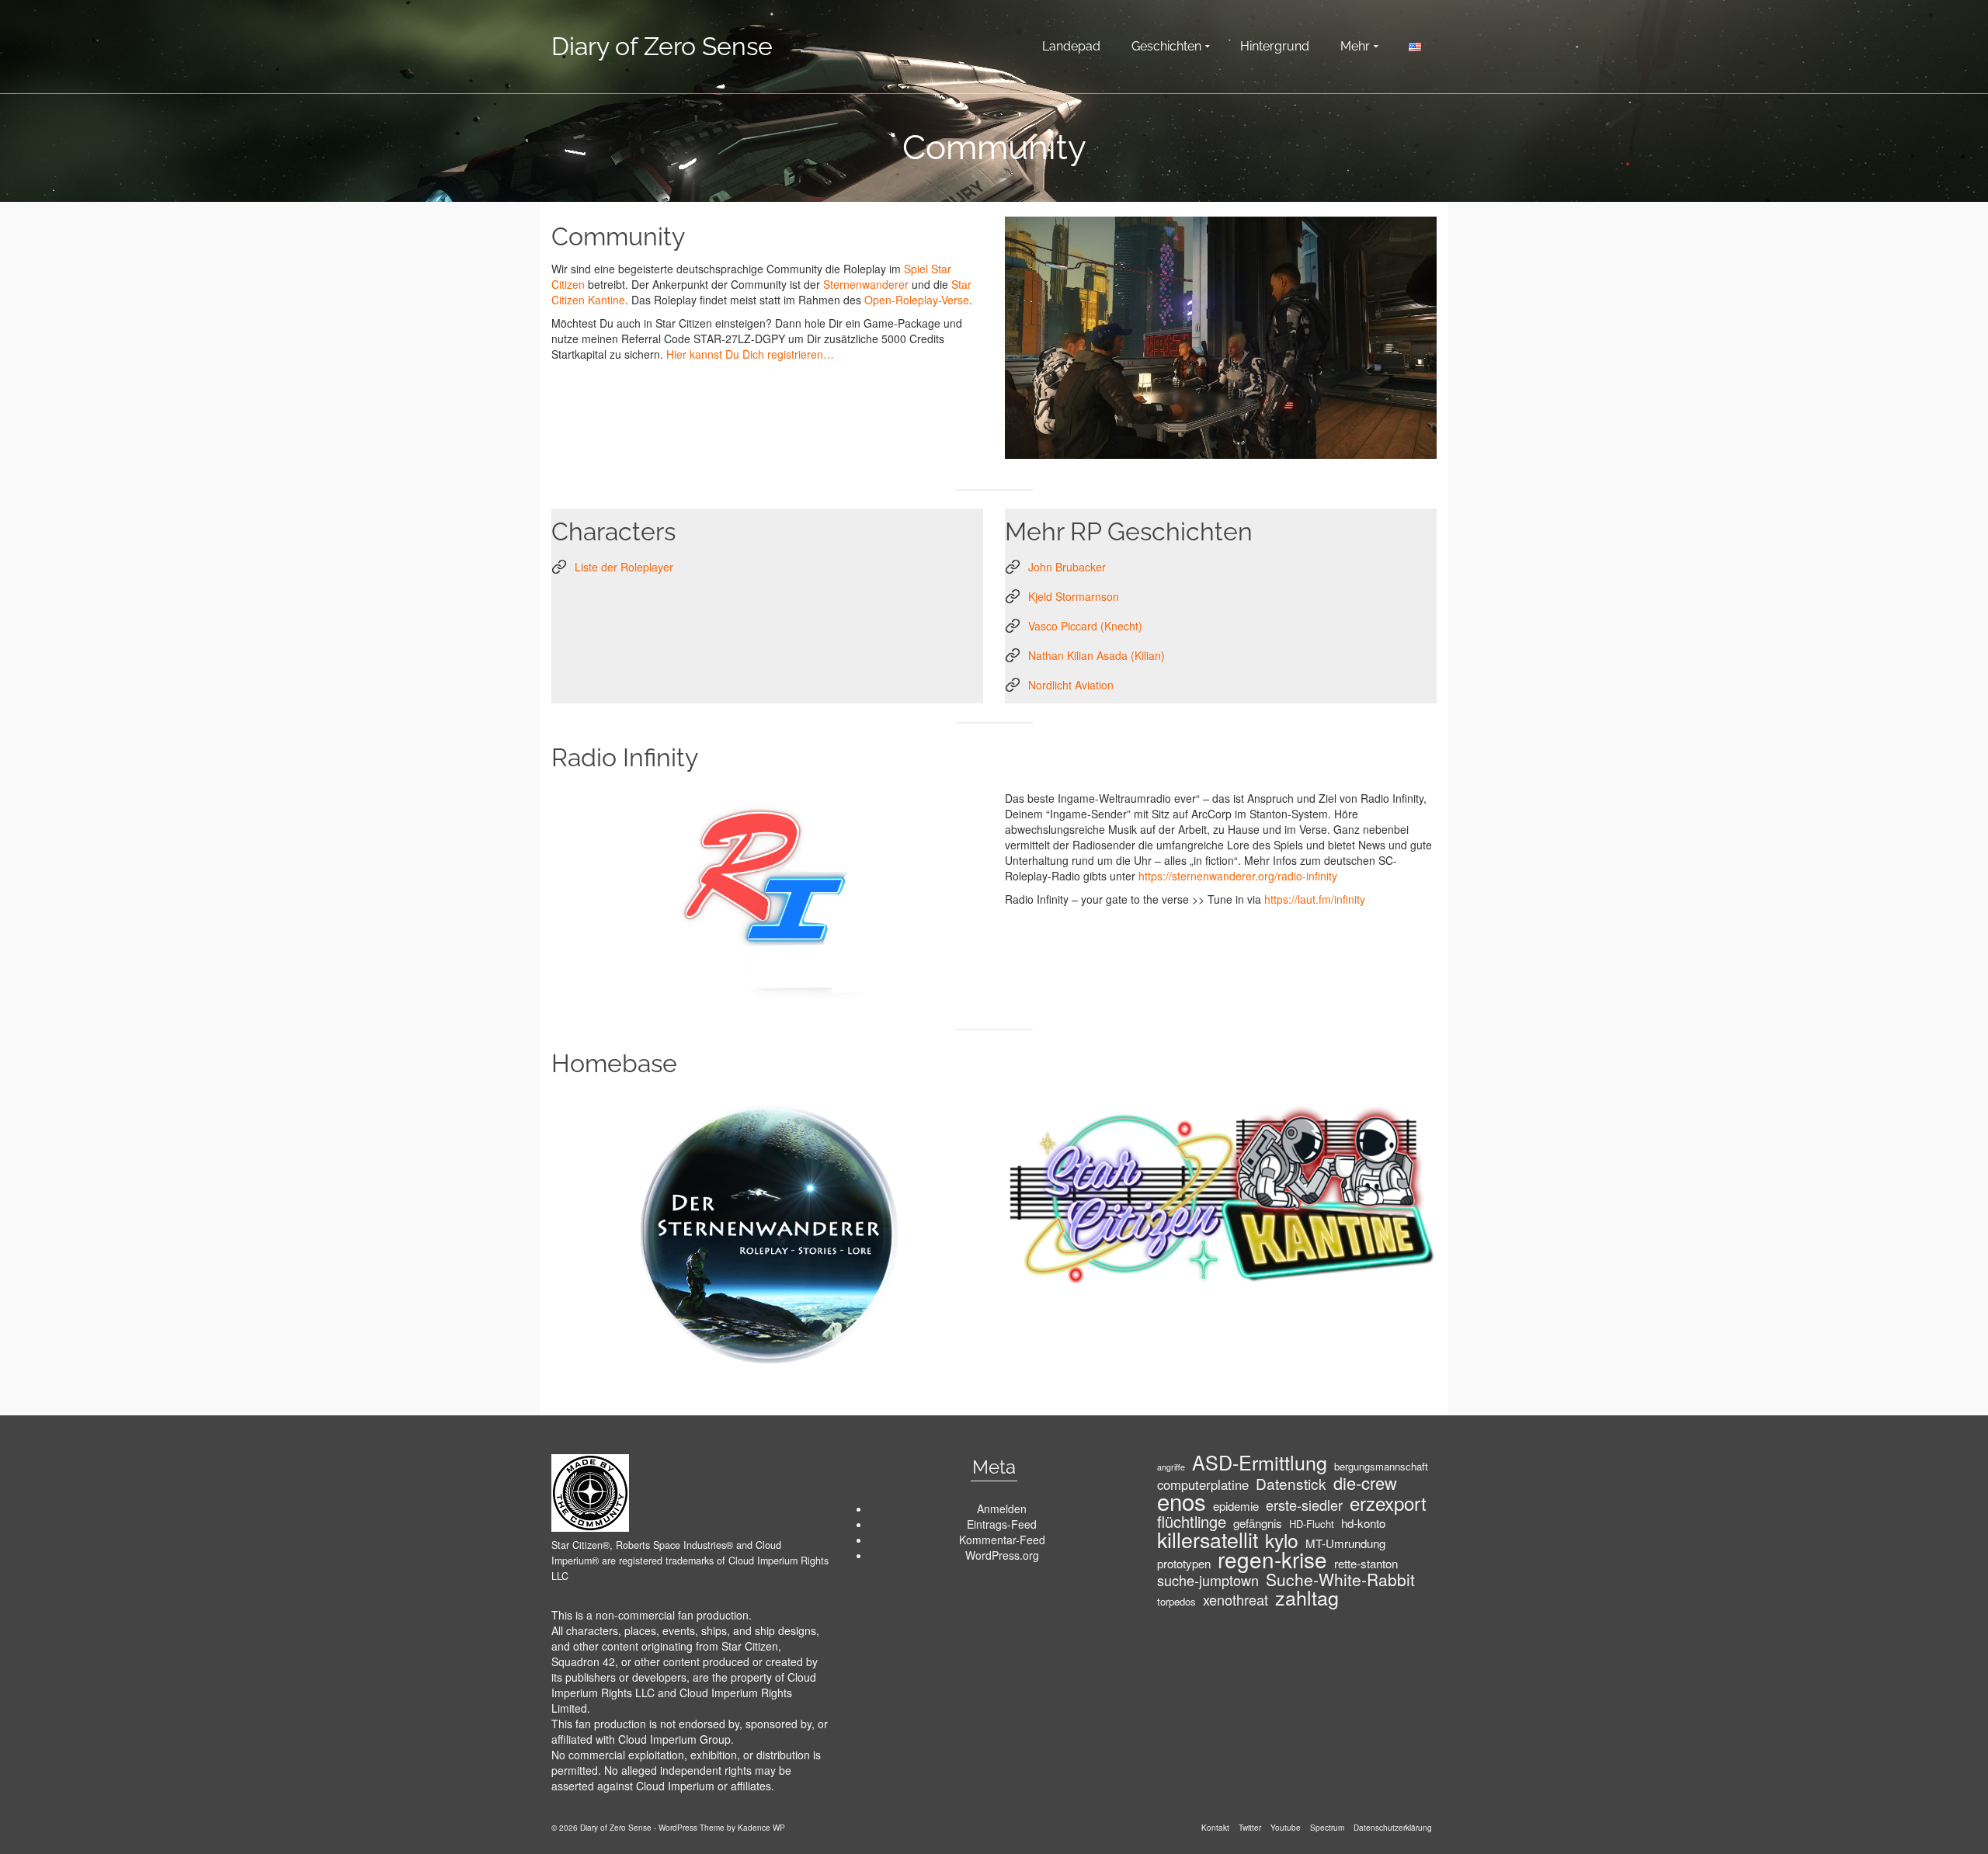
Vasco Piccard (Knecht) (1085, 626)
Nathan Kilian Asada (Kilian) (1097, 655)
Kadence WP (761, 1828)
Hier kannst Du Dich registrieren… (750, 354)
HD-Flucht (1312, 1524)
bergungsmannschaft (1381, 1466)
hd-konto (1363, 1523)
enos (1182, 1501)
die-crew (1365, 1483)
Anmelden (1002, 1509)
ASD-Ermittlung (1260, 1462)
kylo (1282, 1540)
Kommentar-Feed (1002, 1540)
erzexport (1388, 1503)
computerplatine (1203, 1484)
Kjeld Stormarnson (1074, 596)
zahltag (1307, 1597)
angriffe (1171, 1467)
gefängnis (1258, 1523)
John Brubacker (1067, 567)
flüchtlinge (1192, 1522)
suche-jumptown (1208, 1580)
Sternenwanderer (866, 284)
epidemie (1236, 1506)
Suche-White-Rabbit (1340, 1579)
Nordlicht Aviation (1071, 685)
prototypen (1184, 1564)
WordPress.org (1002, 1555)
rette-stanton (1366, 1564)
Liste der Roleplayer (624, 567)
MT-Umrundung (1345, 1543)
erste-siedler (1304, 1505)
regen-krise (1272, 1559)
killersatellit (1208, 1540)
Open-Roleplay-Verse (917, 300)
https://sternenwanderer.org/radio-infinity (1238, 876)
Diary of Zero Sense (662, 46)
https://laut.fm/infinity (1315, 899)
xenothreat (1236, 1599)
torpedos (1176, 1601)
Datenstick (1291, 1484)
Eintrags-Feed (1002, 1524)
